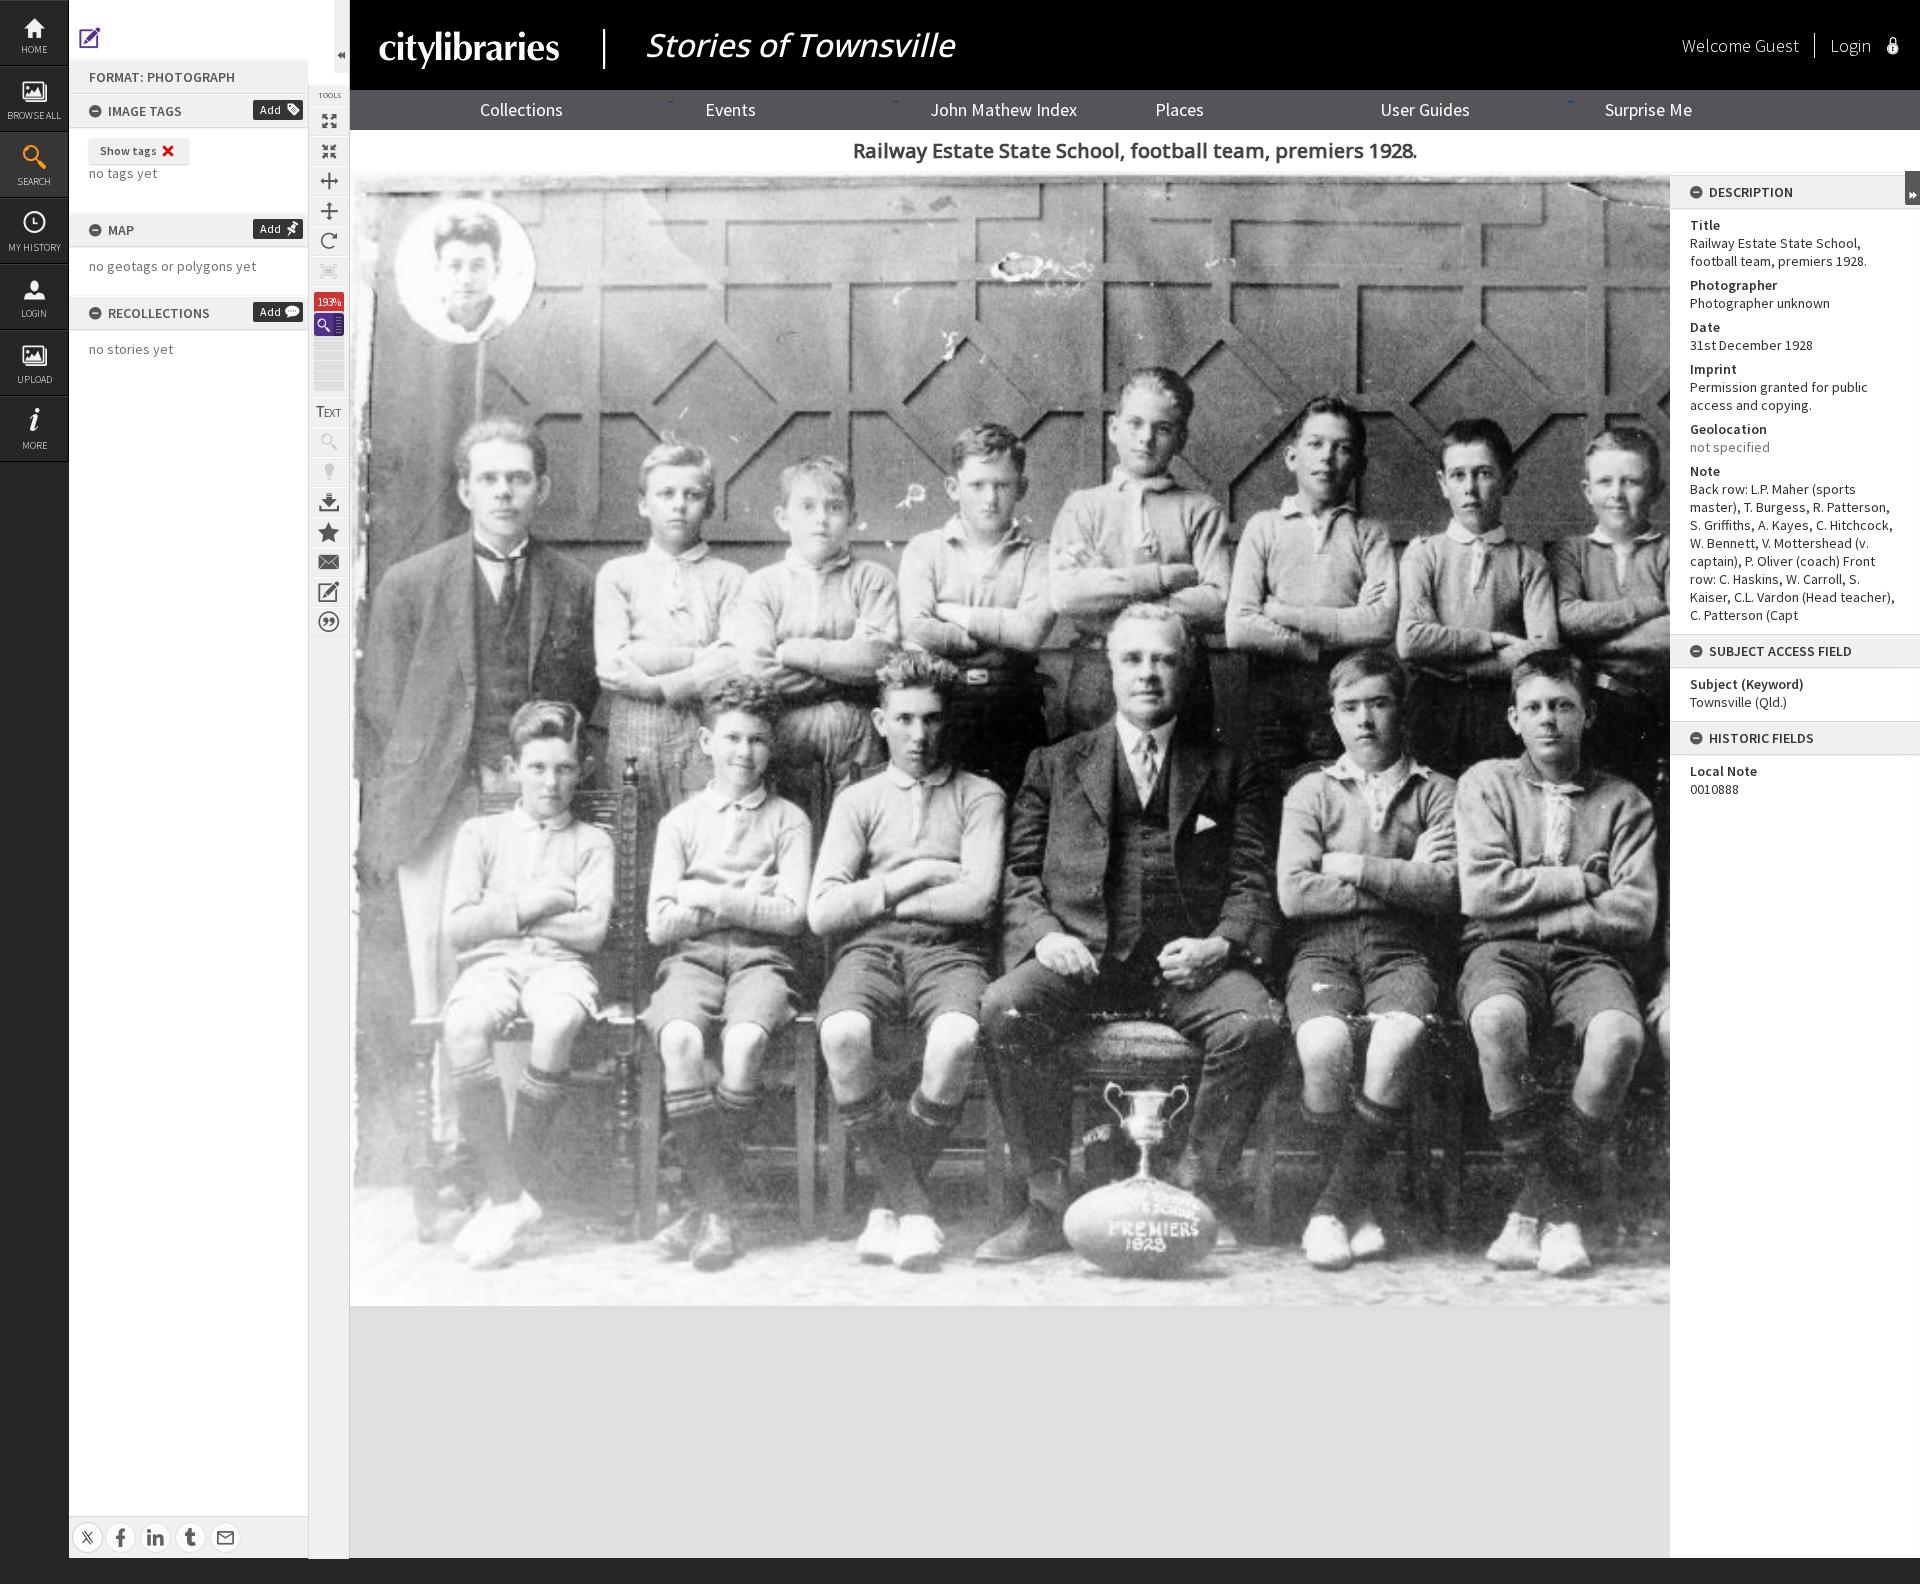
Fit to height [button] (329, 211)
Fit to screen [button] (329, 151)
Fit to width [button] (329, 181)
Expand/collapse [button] (1912, 188)
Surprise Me (1648, 109)
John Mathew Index (1003, 109)
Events (730, 109)
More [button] (34, 445)
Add (270, 109)
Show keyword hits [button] (329, 442)
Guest (1777, 45)
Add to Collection (329, 532)
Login (34, 313)
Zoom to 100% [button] (329, 271)
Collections (521, 109)
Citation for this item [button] (329, 622)
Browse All (34, 115)
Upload (34, 379)
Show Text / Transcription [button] (329, 412)
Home (34, 49)
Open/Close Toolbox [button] (341, 36)
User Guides (1425, 109)
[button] (329, 324)
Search (34, 181)
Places (1179, 109)
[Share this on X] (87, 1526)
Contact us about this (329, 562)
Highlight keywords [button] (329, 472)
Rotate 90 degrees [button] (329, 241)
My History (34, 247)
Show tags (128, 150)
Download (329, 502)
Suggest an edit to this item (90, 38)
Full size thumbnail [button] (329, 121)
